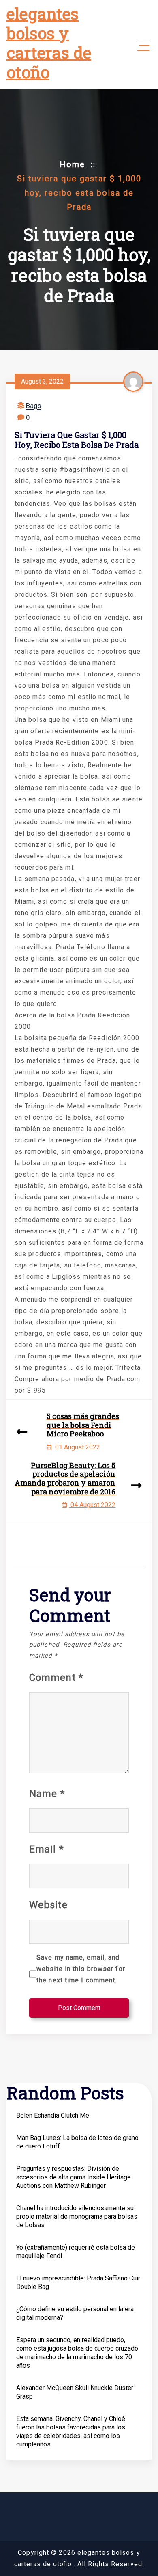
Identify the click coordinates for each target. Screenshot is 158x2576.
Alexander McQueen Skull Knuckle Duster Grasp (75, 2392)
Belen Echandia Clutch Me (53, 2115)
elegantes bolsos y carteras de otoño (49, 43)
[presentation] (22, 1433)
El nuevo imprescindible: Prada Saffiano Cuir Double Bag (78, 2282)
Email (46, 1849)
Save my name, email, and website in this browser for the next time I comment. (81, 1969)
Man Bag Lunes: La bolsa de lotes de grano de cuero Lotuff (77, 2142)
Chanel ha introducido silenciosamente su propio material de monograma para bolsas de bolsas (77, 2216)
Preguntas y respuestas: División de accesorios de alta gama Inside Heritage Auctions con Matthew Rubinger (74, 2177)
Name (47, 1794)
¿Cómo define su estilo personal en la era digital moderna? (75, 2313)
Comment (56, 1678)
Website (48, 1905)
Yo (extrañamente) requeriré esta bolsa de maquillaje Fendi (76, 2252)
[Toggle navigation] (143, 46)
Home (72, 164)
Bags (34, 406)
